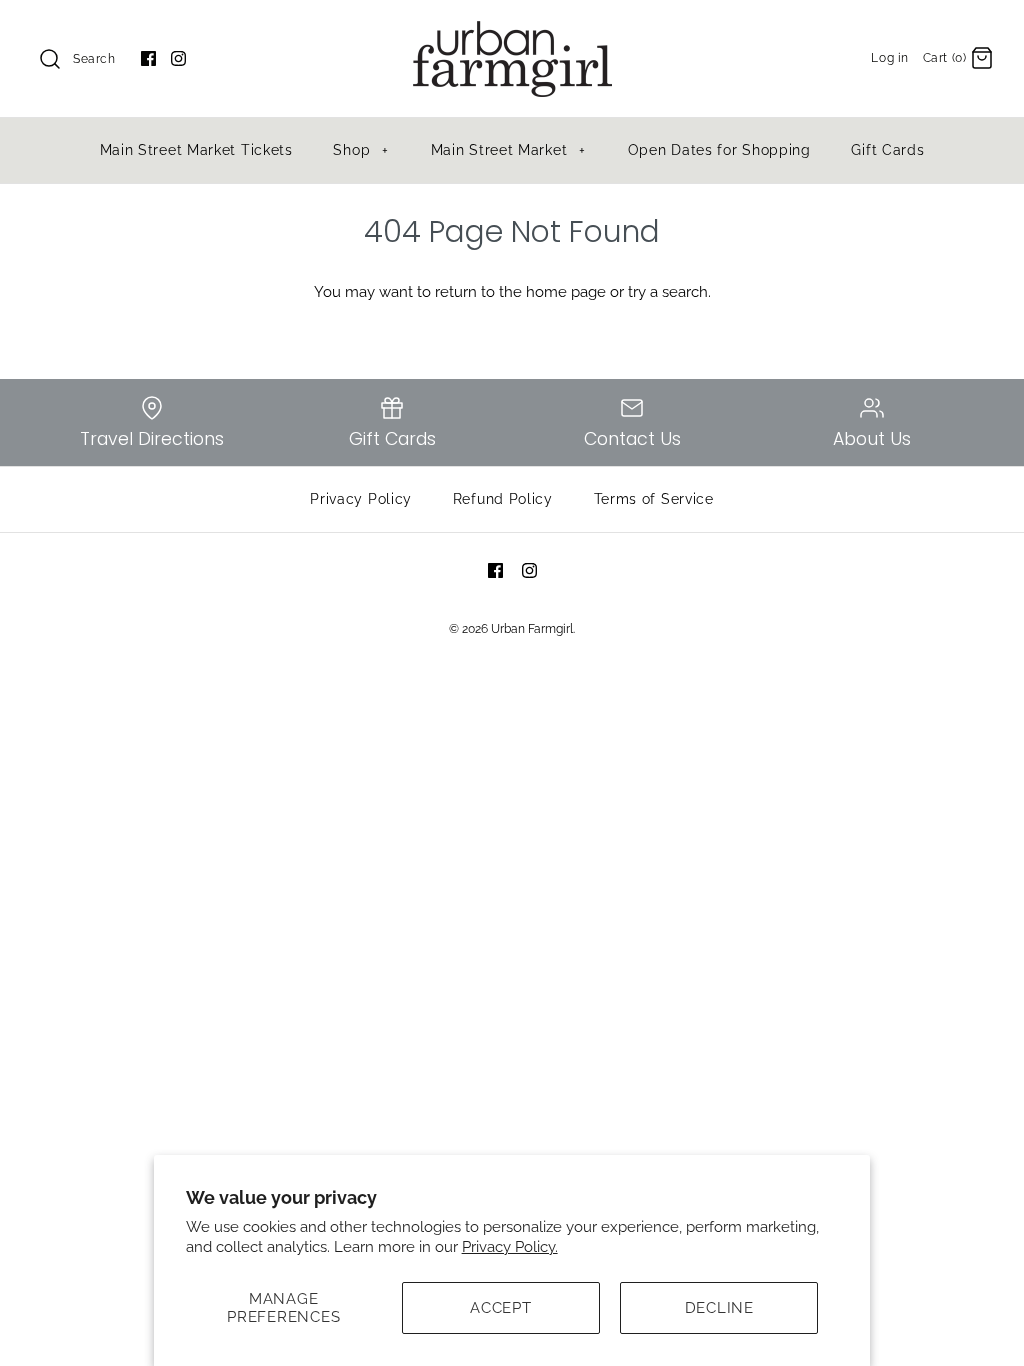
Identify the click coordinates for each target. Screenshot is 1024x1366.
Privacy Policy (361, 499)
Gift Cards (887, 150)
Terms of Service (654, 499)
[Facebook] (148, 58)
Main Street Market (508, 150)
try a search (668, 292)
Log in (890, 58)
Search (94, 59)
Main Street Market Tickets (196, 150)
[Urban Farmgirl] (512, 32)
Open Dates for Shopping (719, 150)
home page (566, 292)
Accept (501, 1308)
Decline (719, 1308)
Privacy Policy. (510, 1247)
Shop (360, 150)
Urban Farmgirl (532, 629)
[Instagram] (178, 58)
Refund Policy (503, 499)
